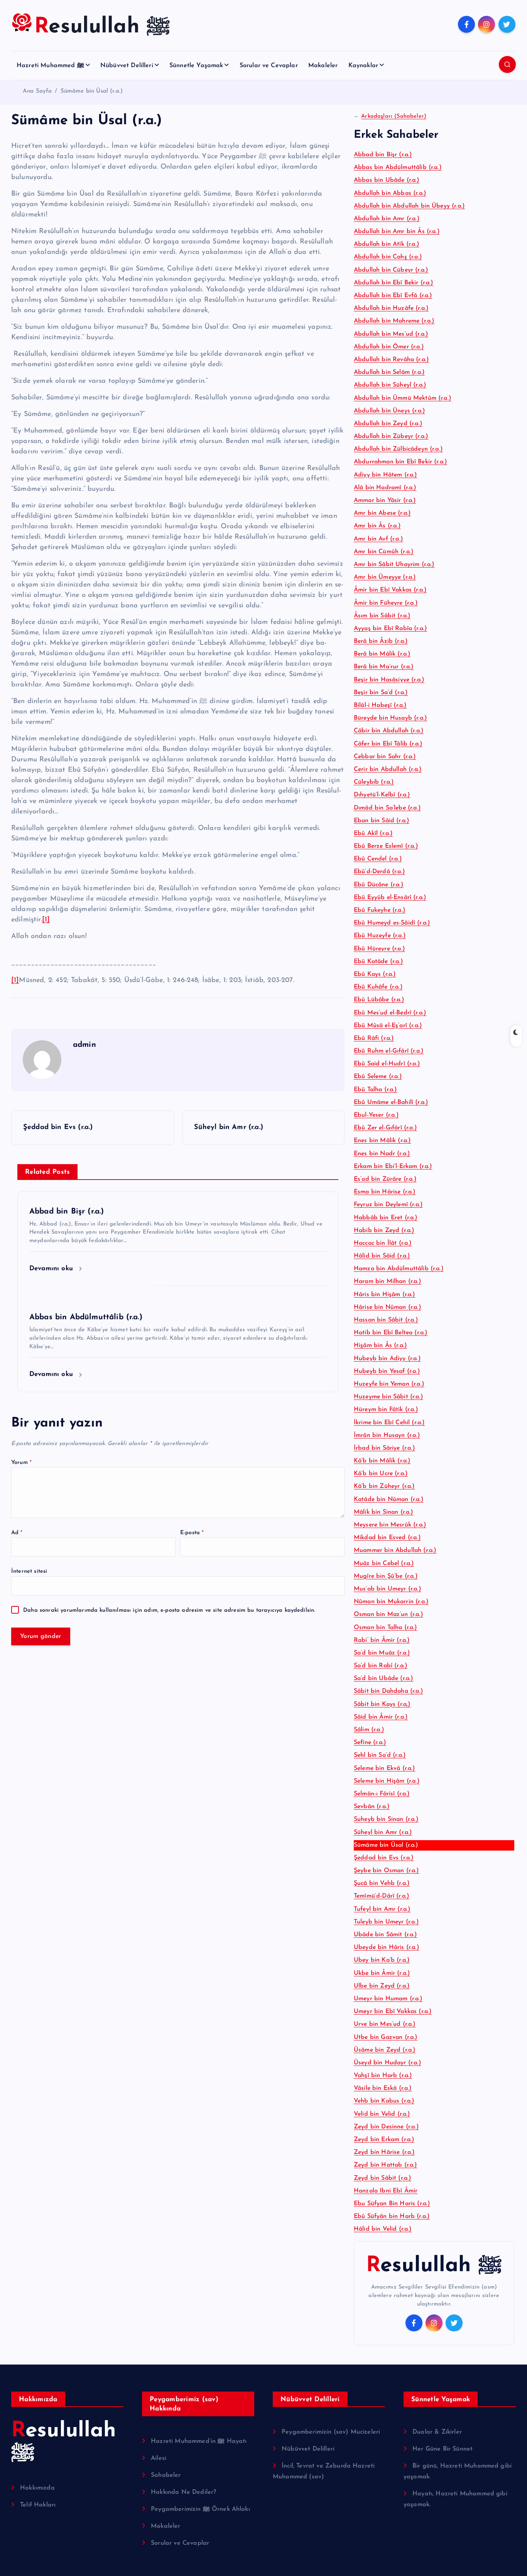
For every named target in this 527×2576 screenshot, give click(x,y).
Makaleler (323, 66)
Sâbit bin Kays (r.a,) (382, 1704)
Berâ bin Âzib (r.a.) (381, 641)
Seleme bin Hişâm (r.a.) (387, 1781)
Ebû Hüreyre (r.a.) (379, 949)
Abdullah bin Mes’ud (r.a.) (391, 334)
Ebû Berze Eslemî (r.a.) (386, 846)
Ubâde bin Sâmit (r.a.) (386, 1935)
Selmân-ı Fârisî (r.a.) (382, 1794)
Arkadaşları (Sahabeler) (394, 116)
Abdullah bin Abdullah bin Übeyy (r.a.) (409, 206)
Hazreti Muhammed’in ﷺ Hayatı (199, 2441)
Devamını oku (52, 1269)
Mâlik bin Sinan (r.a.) (384, 1512)
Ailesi (159, 2458)
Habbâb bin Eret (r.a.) (386, 1218)
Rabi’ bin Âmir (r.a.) (382, 1640)
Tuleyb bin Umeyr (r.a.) (386, 1922)
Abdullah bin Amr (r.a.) (387, 219)
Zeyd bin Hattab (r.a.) (386, 2165)
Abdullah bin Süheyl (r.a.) (390, 385)
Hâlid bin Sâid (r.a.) (382, 1256)
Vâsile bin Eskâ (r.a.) (383, 2088)
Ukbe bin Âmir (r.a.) (382, 1973)
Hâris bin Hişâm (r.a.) (385, 1295)
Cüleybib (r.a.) (374, 782)
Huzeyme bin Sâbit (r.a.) (388, 1397)
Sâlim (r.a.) (369, 1730)
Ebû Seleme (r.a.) (378, 1077)
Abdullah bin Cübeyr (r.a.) (391, 270)
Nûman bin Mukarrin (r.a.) (391, 1602)
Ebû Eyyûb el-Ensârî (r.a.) (390, 898)
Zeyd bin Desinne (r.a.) (386, 2127)
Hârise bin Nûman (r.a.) (388, 1307)
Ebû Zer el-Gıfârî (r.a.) (385, 1128)
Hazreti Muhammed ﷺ (50, 66)
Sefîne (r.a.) (370, 1743)
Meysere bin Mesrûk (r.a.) (390, 1525)
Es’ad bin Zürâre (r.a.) (385, 1179)
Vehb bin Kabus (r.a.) (384, 2101)
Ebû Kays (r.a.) (375, 974)
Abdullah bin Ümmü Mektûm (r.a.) (403, 398)
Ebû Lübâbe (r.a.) (379, 1000)
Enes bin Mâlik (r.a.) (382, 1141)
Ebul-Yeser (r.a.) (376, 1115)
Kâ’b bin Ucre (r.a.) (381, 1474)
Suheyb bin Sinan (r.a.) (386, 1819)
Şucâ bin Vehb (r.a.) (382, 1883)
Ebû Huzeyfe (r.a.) (380, 936)
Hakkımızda (37, 2488)
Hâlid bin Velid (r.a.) (383, 2229)
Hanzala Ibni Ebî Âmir (386, 2191)
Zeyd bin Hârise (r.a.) (384, 2152)
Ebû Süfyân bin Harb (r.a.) (392, 2216)
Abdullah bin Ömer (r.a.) (389, 347)
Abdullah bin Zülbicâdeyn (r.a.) (398, 449)
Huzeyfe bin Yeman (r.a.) (389, 1384)
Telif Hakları (38, 2505)
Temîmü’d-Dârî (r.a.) (382, 1896)
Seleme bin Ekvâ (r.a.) (385, 1768)
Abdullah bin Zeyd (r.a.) (388, 424)
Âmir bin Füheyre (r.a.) (386, 603)
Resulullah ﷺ (434, 2266)
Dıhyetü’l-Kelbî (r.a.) (382, 795)
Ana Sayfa (37, 91)
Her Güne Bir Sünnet (443, 2449)
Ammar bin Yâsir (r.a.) (385, 500)
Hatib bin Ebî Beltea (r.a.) (391, 1333)
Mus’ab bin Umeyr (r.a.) (388, 1589)
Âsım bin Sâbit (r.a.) (382, 616)
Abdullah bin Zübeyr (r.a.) (391, 436)
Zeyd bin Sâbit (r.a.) (383, 2178)
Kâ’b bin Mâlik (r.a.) (382, 1461)
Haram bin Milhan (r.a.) (388, 1281)
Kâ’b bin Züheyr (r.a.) (384, 1486)
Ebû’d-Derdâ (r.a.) (379, 872)
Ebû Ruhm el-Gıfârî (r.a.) (389, 1051)
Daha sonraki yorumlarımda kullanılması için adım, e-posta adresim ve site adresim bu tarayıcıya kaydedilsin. (169, 1610)
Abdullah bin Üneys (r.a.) (389, 411)
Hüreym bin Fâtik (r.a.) (386, 1410)
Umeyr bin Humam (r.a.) (388, 1999)
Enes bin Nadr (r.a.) (382, 1154)
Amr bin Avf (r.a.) (378, 539)
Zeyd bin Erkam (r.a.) (384, 2140)
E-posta (192, 1533)
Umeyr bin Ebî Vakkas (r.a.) (393, 2011)
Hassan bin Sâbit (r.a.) (386, 1320)
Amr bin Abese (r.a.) (382, 513)
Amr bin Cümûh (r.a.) (384, 552)
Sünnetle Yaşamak (196, 66)
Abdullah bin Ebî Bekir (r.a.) (394, 283)
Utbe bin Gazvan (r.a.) (386, 2037)
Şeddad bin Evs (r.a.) (384, 1858)
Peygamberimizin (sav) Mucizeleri (331, 2432)
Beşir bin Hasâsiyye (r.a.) (389, 680)
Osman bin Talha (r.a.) (386, 1628)
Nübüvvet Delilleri (127, 66)
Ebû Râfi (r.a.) (374, 1038)
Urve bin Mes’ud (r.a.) (385, 2024)
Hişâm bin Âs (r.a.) (380, 1345)
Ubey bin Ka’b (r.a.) (382, 1960)
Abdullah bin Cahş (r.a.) (388, 257)
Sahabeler (166, 2475)
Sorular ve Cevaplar (269, 66)
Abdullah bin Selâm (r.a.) (389, 372)
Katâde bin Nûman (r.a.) (389, 1499)
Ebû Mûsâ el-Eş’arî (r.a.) (388, 1026)
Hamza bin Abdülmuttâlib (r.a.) (399, 1269)
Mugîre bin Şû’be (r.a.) (386, 1576)
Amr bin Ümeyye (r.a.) (385, 577)
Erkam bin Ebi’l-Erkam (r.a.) (393, 1166)
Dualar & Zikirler (437, 2432)
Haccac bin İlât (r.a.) (383, 1243)
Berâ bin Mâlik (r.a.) (382, 654)
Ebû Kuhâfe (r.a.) (378, 987)
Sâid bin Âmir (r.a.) (381, 1717)
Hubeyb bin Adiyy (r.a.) (387, 1359)
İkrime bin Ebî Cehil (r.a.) (389, 1423)
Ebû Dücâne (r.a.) (379, 885)
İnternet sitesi (29, 1572)
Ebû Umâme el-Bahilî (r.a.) (391, 1102)
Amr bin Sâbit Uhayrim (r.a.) (394, 565)
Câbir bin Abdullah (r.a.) (389, 731)
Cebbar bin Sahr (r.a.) (385, 757)
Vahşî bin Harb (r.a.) (383, 2076)
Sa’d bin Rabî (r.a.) (381, 1666)
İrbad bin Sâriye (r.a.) (384, 1448)
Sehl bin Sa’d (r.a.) (380, 1755)
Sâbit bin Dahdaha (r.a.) (388, 1691)
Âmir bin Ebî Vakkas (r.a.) (390, 590)
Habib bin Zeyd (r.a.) (384, 1231)
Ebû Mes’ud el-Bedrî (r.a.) (390, 1013)
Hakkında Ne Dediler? (183, 2492)
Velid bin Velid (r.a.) (382, 2114)
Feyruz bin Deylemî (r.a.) (388, 1205)
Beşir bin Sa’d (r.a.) (381, 693)
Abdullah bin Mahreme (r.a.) (394, 321)
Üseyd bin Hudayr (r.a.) (388, 2063)
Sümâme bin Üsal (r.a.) (92, 91)
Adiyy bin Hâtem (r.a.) (386, 475)
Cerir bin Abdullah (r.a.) (388, 769)
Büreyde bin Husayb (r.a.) (390, 718)
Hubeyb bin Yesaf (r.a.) (387, 1371)
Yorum (21, 1463)
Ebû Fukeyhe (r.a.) (380, 910)
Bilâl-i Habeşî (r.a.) (380, 705)
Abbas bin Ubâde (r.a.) (387, 180)
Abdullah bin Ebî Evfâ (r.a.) (393, 296)
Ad (17, 1533)
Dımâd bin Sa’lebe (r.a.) (387, 808)
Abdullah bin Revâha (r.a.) (391, 360)
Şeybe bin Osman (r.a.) (387, 1871)
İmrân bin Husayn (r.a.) (387, 1435)
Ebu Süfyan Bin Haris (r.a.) (392, 2204)
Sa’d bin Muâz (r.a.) (382, 1653)
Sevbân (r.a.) (372, 1807)
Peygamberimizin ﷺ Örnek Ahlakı (200, 2509)
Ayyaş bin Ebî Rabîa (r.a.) (390, 629)
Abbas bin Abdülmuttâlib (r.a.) (398, 167)
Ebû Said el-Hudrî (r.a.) (387, 1064)
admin (84, 1045)
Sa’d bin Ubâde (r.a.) (383, 1678)
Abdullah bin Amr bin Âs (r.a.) (397, 232)
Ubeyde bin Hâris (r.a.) (387, 1947)
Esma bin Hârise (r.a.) (385, 1192)
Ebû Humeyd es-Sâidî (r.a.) (392, 923)
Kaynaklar (363, 66)
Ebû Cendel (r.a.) (378, 859)
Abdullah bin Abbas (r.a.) (390, 193)
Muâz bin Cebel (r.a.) (384, 1564)
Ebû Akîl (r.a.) (373, 833)
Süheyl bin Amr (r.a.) (383, 1832)
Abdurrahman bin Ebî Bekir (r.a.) (400, 462)
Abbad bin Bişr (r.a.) (383, 155)
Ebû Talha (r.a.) (376, 1090)
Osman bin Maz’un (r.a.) (388, 1614)
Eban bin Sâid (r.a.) (382, 821)
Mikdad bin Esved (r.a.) (387, 1538)
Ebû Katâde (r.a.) (378, 962)
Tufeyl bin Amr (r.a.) (382, 1909)
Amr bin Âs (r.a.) (377, 526)
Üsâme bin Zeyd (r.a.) (385, 2050)
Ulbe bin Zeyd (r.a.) (382, 1986)
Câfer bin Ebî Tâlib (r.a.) (388, 744)
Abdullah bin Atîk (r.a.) (387, 244)
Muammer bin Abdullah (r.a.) (395, 1550)
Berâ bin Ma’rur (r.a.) (384, 667)
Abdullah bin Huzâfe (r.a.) (391, 308)
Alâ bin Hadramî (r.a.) (385, 488)
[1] (46, 920)
